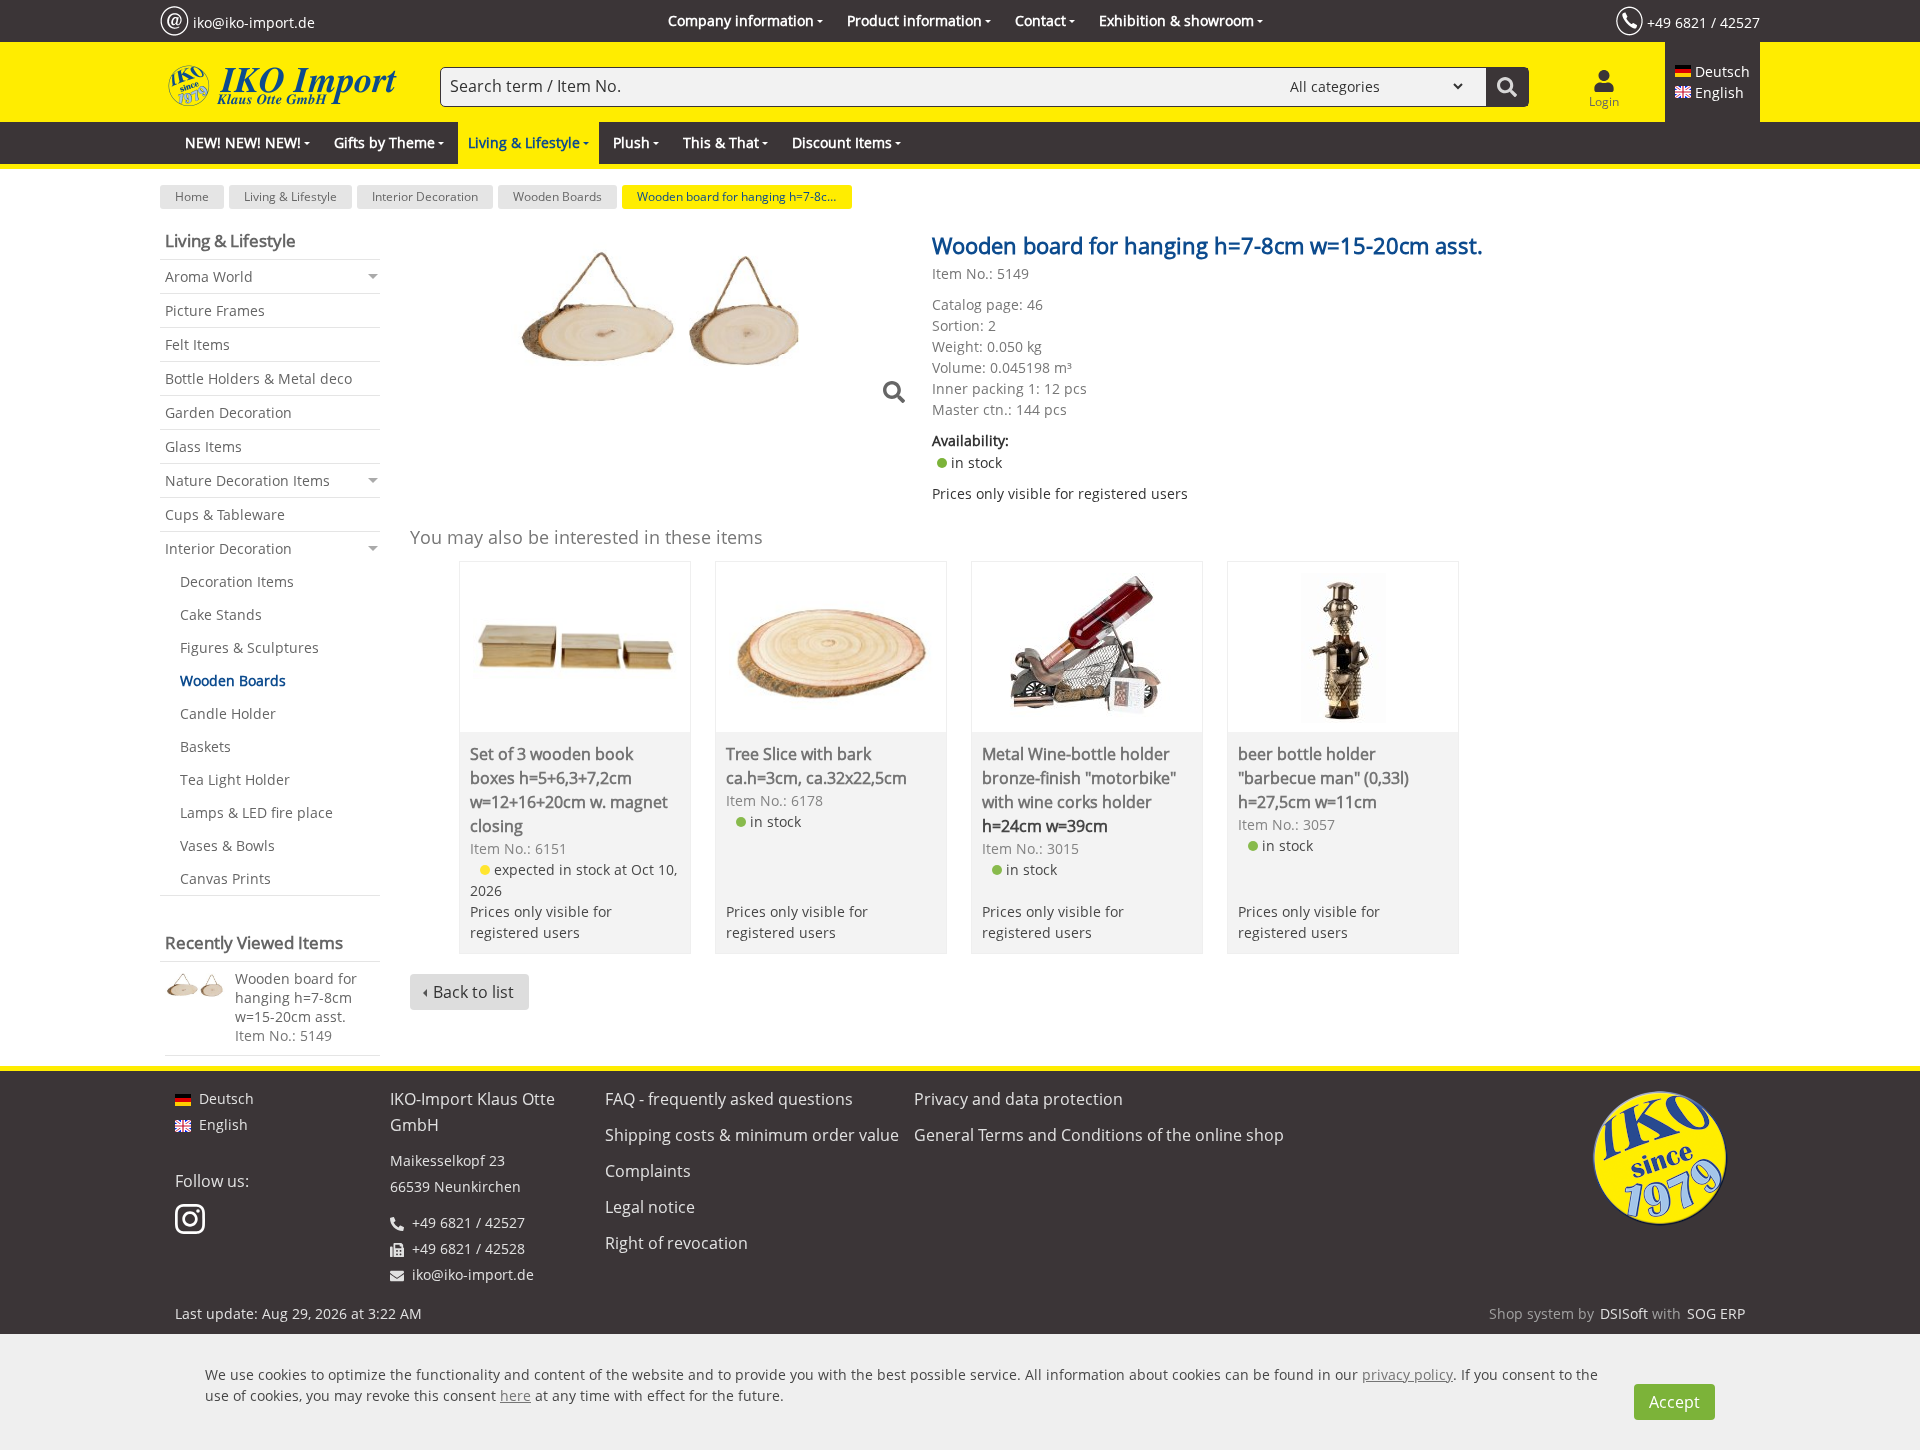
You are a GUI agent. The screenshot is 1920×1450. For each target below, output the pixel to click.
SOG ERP (1716, 1313)
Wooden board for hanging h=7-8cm (737, 196)
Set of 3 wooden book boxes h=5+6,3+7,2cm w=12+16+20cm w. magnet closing (569, 790)
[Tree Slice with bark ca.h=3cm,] (831, 646)
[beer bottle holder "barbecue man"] (1343, 646)
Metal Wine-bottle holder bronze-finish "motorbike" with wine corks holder (1079, 778)
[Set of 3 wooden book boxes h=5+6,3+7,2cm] (575, 646)
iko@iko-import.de (254, 21)
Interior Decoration (425, 196)
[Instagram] (192, 1217)
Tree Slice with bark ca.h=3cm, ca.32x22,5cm (816, 766)
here (515, 1395)
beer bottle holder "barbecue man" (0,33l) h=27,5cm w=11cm (1323, 778)
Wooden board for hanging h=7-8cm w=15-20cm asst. (296, 997)
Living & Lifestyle (290, 196)
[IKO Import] (280, 86)
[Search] (1507, 87)
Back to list (473, 992)
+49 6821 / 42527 (1703, 21)
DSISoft (1624, 1313)
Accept (1674, 1402)
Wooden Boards (557, 196)
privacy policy (1407, 1374)
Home (192, 196)
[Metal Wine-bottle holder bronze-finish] (1087, 646)
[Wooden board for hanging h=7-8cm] (195, 984)
